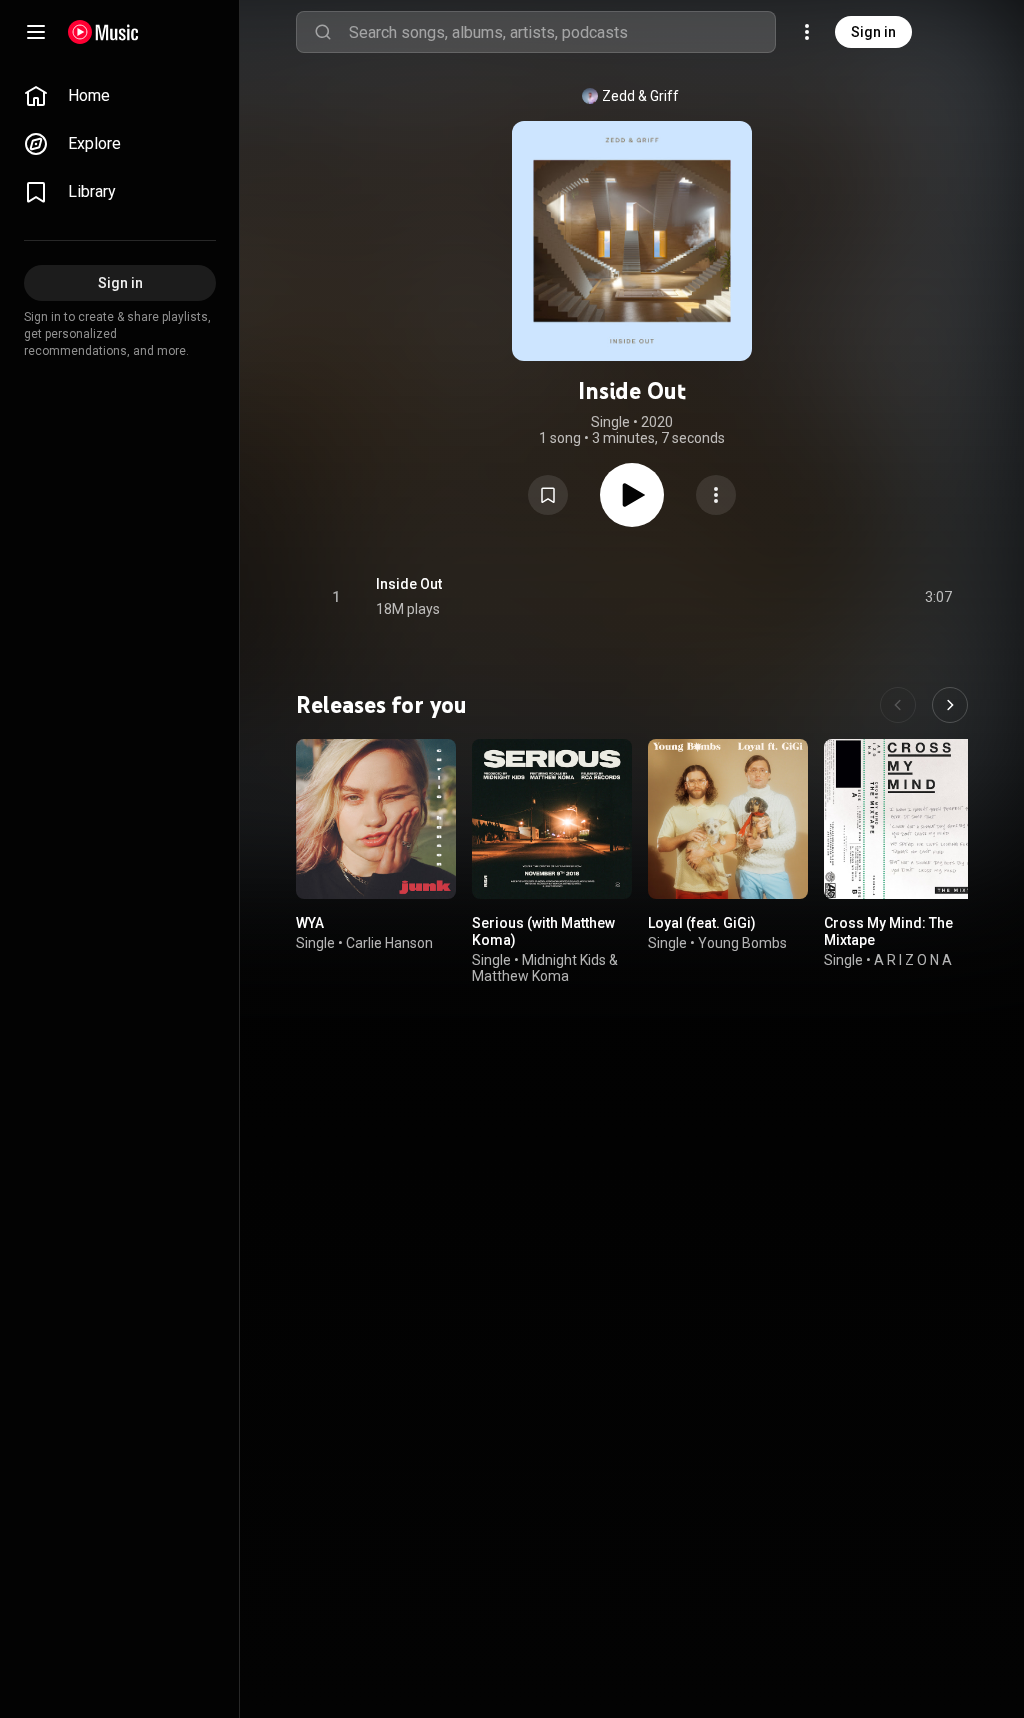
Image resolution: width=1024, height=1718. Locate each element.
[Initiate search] (323, 32)
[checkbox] (938, 597)
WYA (310, 923)
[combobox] (562, 32)
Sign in (873, 32)
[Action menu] (716, 495)
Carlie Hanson (389, 943)
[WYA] (376, 819)
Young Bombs (742, 943)
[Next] (950, 705)
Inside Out (409, 584)
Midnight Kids (564, 960)
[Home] (103, 32)
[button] (548, 495)
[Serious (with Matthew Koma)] (552, 819)
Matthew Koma (520, 977)
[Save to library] (548, 495)
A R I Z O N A (913, 960)
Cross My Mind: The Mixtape (888, 931)
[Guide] (36, 32)
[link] (120, 96)
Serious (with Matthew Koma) (543, 931)
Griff (664, 96)
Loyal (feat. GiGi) (702, 923)
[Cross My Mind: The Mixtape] (904, 819)
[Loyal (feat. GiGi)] (728, 819)
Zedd (618, 96)
